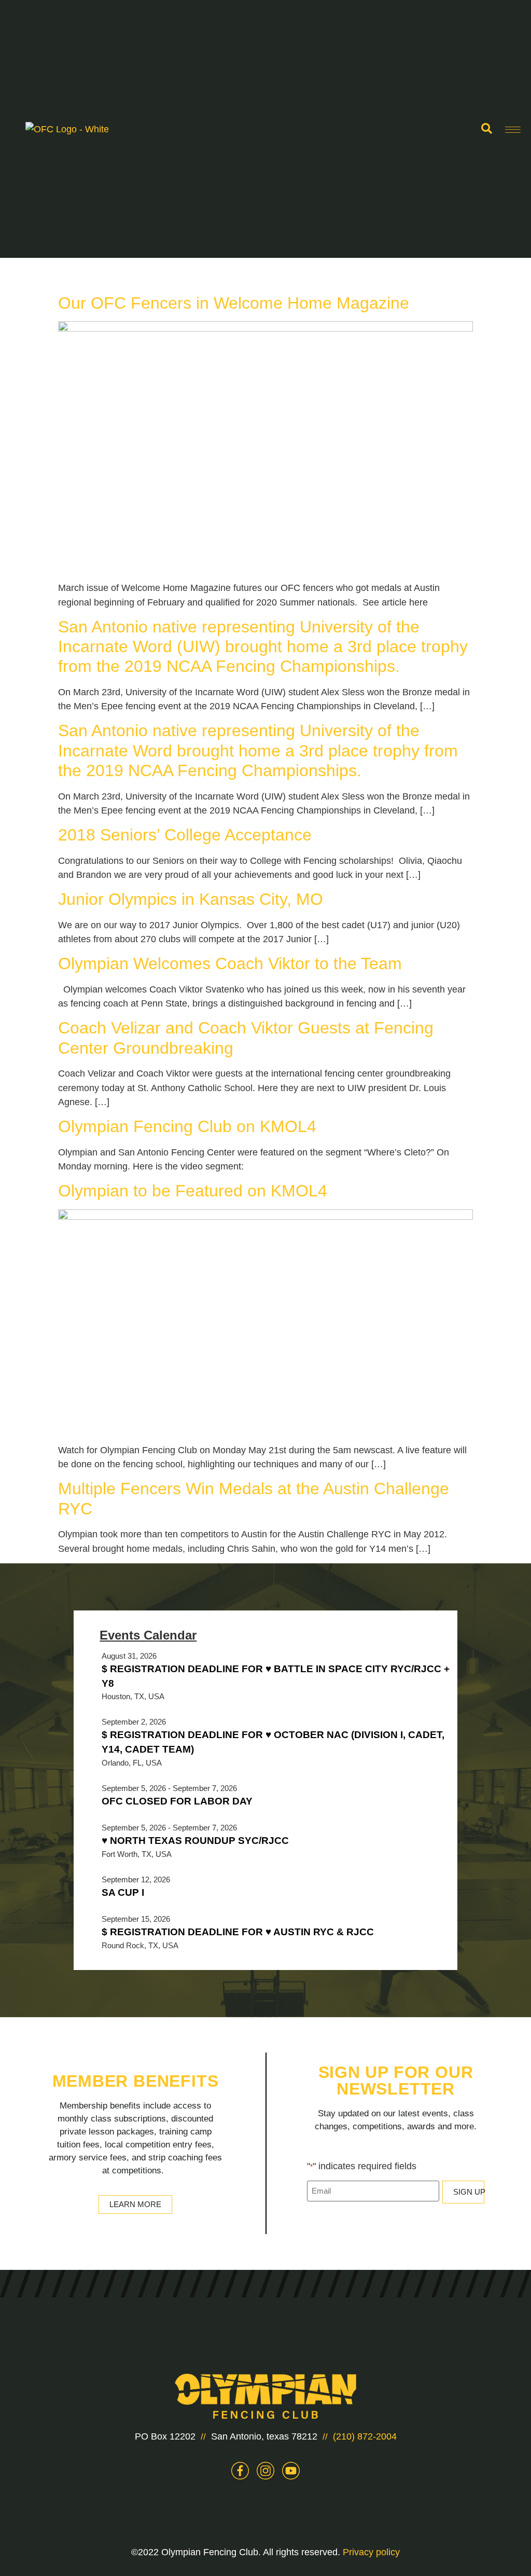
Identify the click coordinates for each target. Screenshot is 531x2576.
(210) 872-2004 (365, 2436)
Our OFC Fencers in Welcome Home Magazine (234, 303)
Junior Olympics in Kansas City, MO (191, 899)
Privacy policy (371, 2552)
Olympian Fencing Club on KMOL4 (187, 1126)
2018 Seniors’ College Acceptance (185, 835)
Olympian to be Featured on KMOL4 (193, 1191)
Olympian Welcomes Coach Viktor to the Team (230, 963)
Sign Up (469, 2192)
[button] (486, 129)
